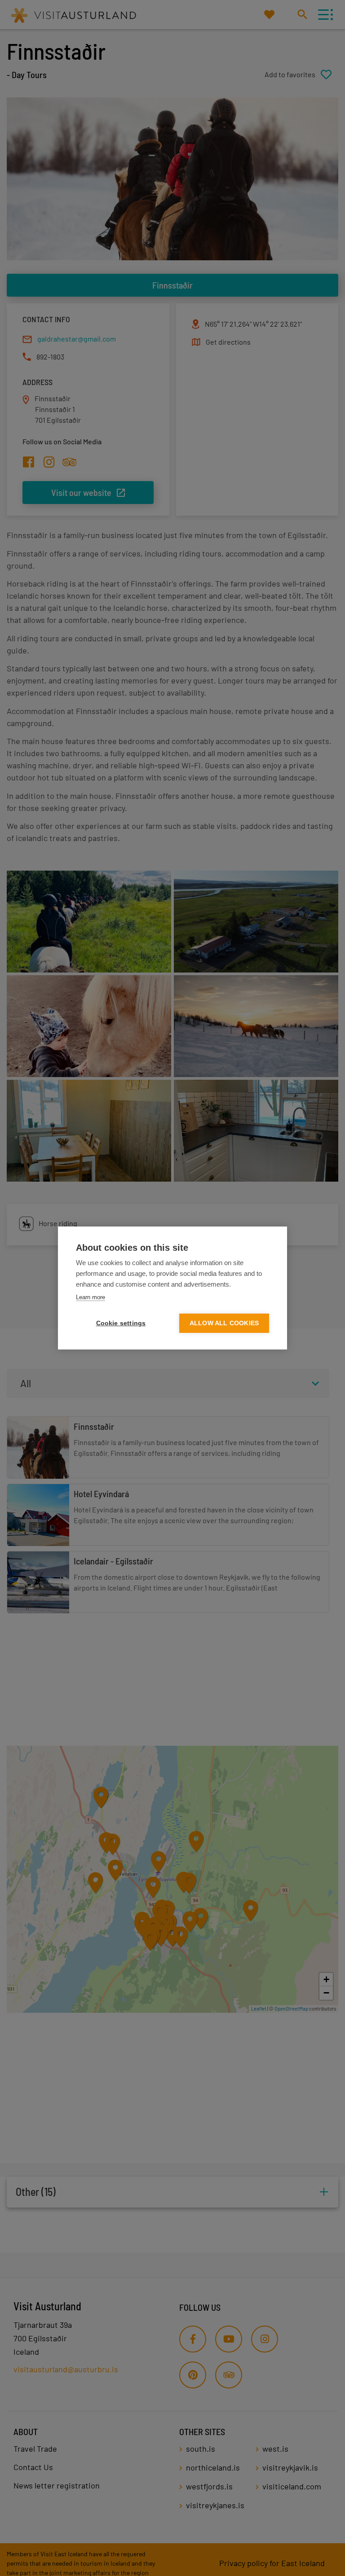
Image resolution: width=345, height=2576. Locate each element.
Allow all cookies (224, 1323)
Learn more (91, 1297)
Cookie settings (121, 1323)
